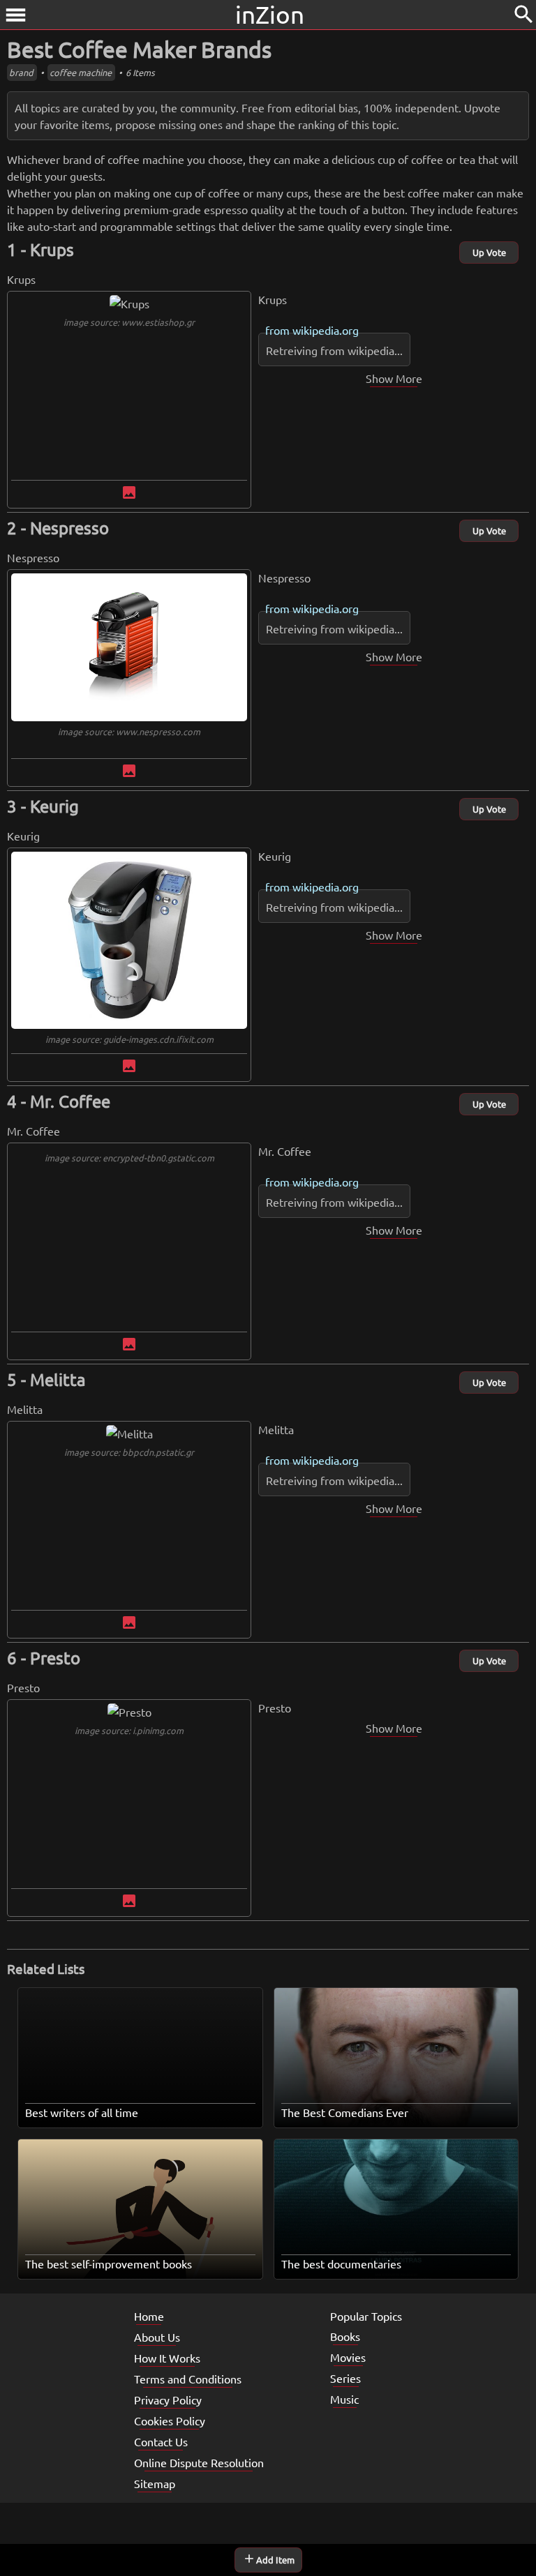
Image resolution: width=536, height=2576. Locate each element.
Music (344, 2399)
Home (149, 2316)
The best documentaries (341, 2264)
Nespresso (69, 528)
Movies (348, 2357)
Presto (55, 1658)
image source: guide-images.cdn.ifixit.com (129, 1039)
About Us (157, 2337)
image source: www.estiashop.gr (129, 322)
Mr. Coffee (70, 1101)
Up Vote (489, 252)
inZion (270, 14)
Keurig (54, 806)
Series (345, 2378)
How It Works (167, 2358)
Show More (394, 378)
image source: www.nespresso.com (129, 731)
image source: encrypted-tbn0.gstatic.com (129, 1158)
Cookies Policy (170, 2420)
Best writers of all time (82, 2112)
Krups (52, 249)
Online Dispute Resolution (199, 2462)
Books (345, 2336)
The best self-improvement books (109, 2264)
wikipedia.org (326, 330)
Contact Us (161, 2441)
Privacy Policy (168, 2400)
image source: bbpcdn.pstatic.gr (129, 1452)
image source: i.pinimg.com (129, 1730)
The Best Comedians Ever (345, 2112)
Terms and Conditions (188, 2379)
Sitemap (155, 2483)
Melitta (58, 1379)
